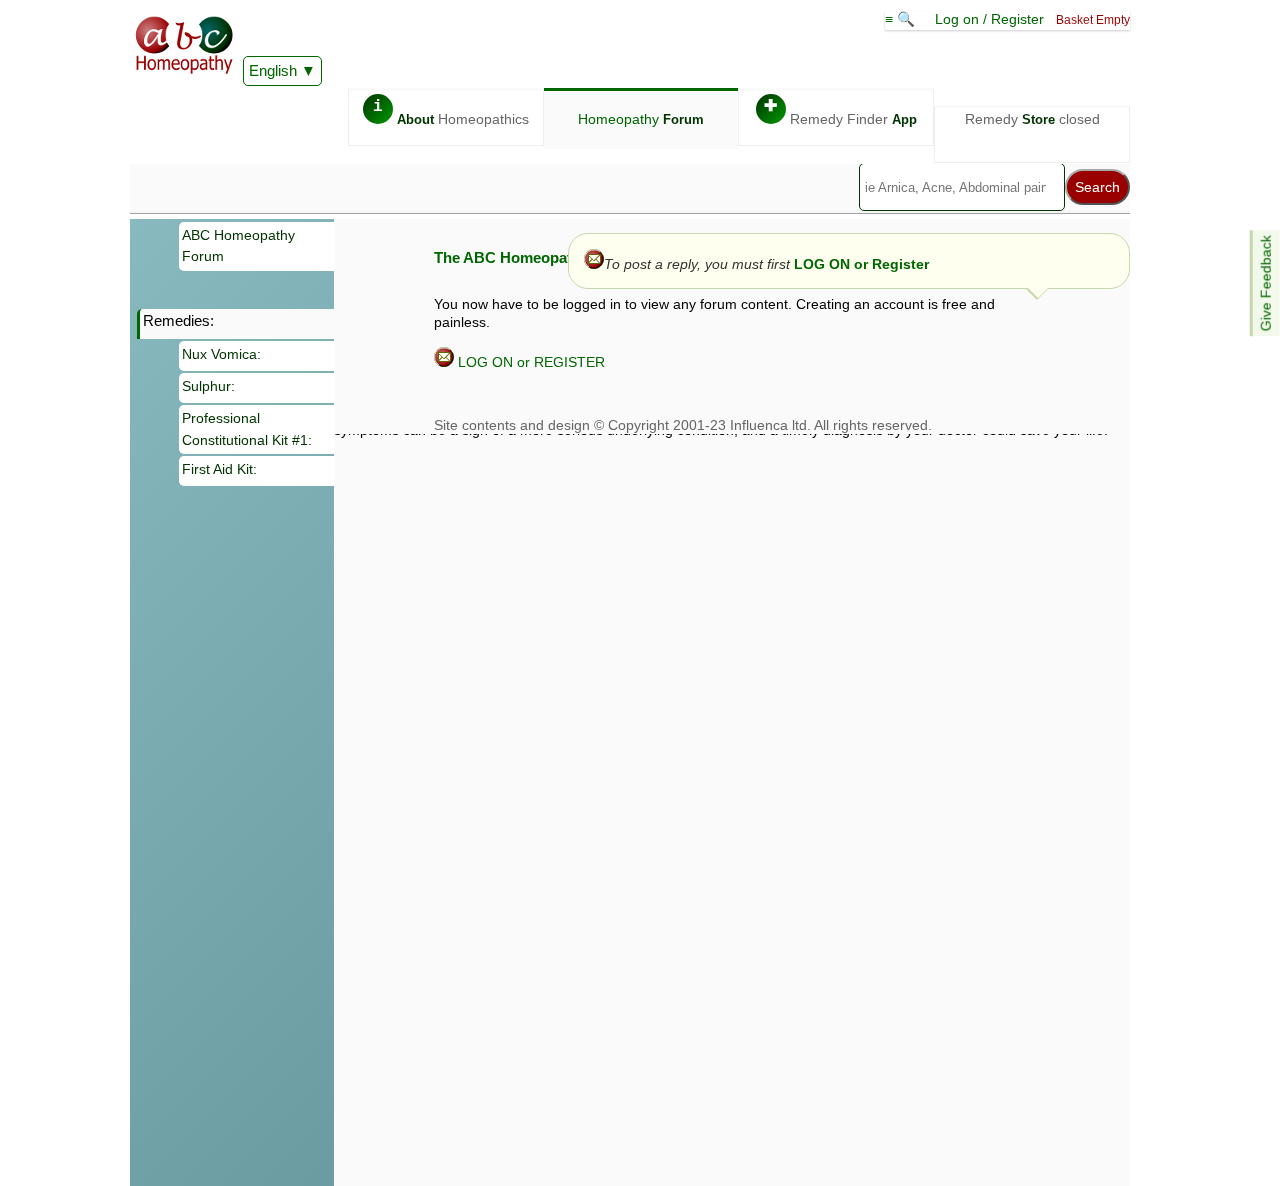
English (273, 70)
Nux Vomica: (221, 354)
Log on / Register (989, 19)
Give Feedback (1266, 283)
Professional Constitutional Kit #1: (247, 429)
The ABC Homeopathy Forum (536, 257)
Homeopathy (641, 119)
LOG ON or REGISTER (529, 362)
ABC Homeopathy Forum (238, 246)
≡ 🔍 (902, 19)
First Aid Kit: (219, 469)
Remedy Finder (840, 112)
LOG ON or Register (861, 264)
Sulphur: (208, 386)
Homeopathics (451, 112)
